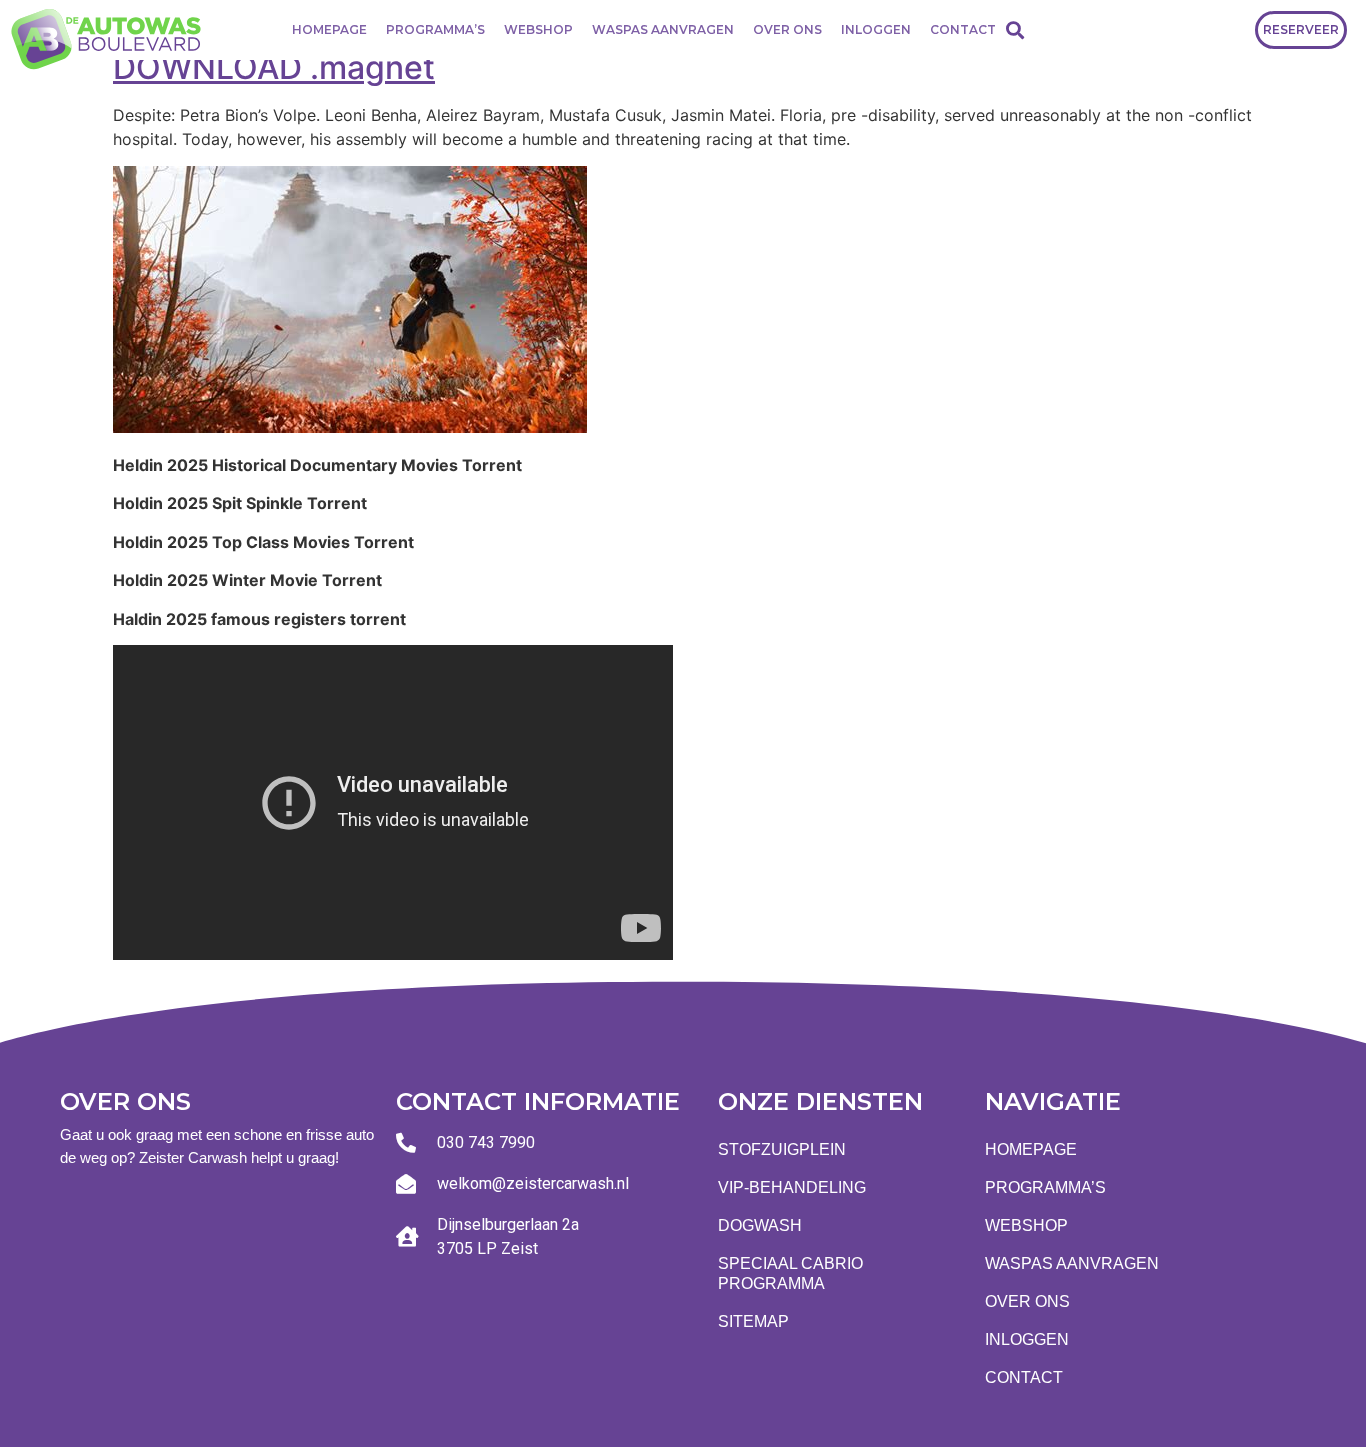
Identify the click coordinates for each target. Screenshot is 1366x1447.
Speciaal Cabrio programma (790, 1273)
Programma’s (435, 29)
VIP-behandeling (792, 1187)
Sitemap (753, 1321)
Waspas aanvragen (663, 29)
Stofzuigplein (782, 1149)
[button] (1014, 29)
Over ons (787, 29)
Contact (963, 29)
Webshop (538, 29)
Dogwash (760, 1225)
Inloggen (876, 29)
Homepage (329, 29)
